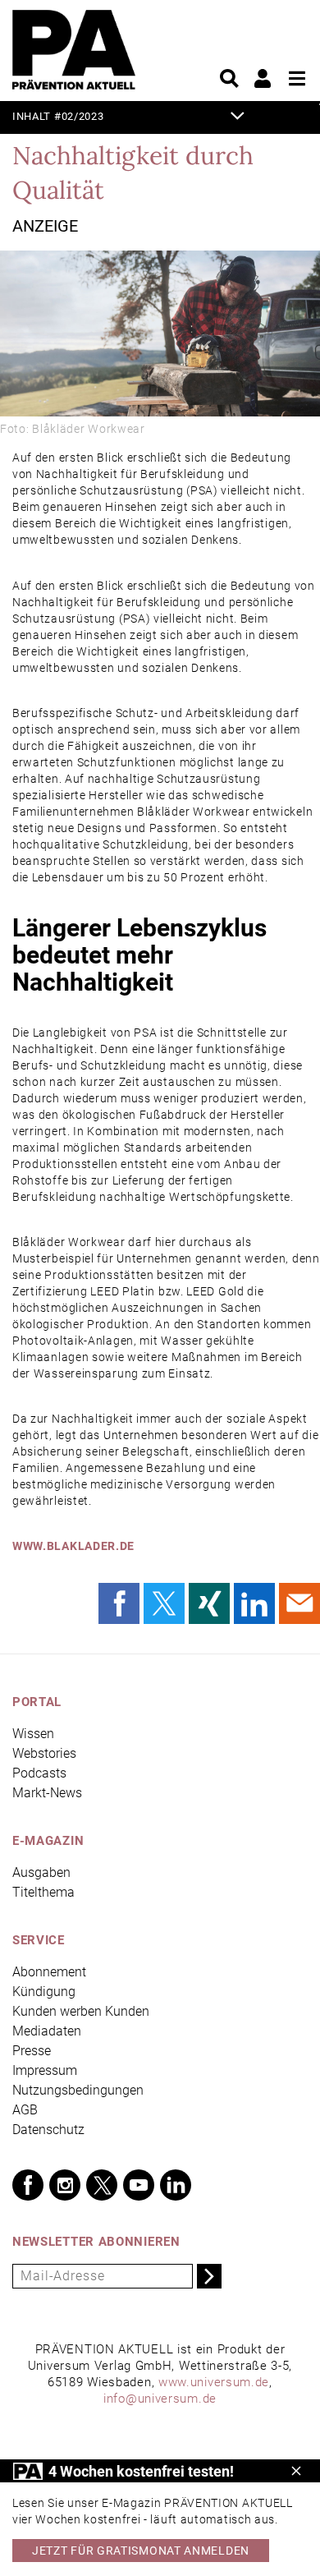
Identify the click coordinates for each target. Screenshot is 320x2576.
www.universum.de (214, 2382)
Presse (32, 2051)
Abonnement (49, 1972)
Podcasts (39, 1773)
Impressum (45, 2070)
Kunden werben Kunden (81, 2011)
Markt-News (47, 1793)
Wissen (33, 1734)
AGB (25, 2110)
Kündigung (44, 1992)
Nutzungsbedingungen (78, 2090)
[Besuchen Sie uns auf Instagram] (65, 2185)
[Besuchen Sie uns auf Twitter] (102, 2185)
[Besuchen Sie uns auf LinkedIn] (176, 2185)
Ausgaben (41, 1872)
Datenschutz (48, 2130)
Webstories (44, 1753)
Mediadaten (47, 2031)
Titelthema (43, 1892)
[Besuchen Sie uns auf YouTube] (139, 2185)
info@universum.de (160, 2399)
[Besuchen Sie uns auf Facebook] (28, 2185)
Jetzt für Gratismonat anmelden (141, 2551)
